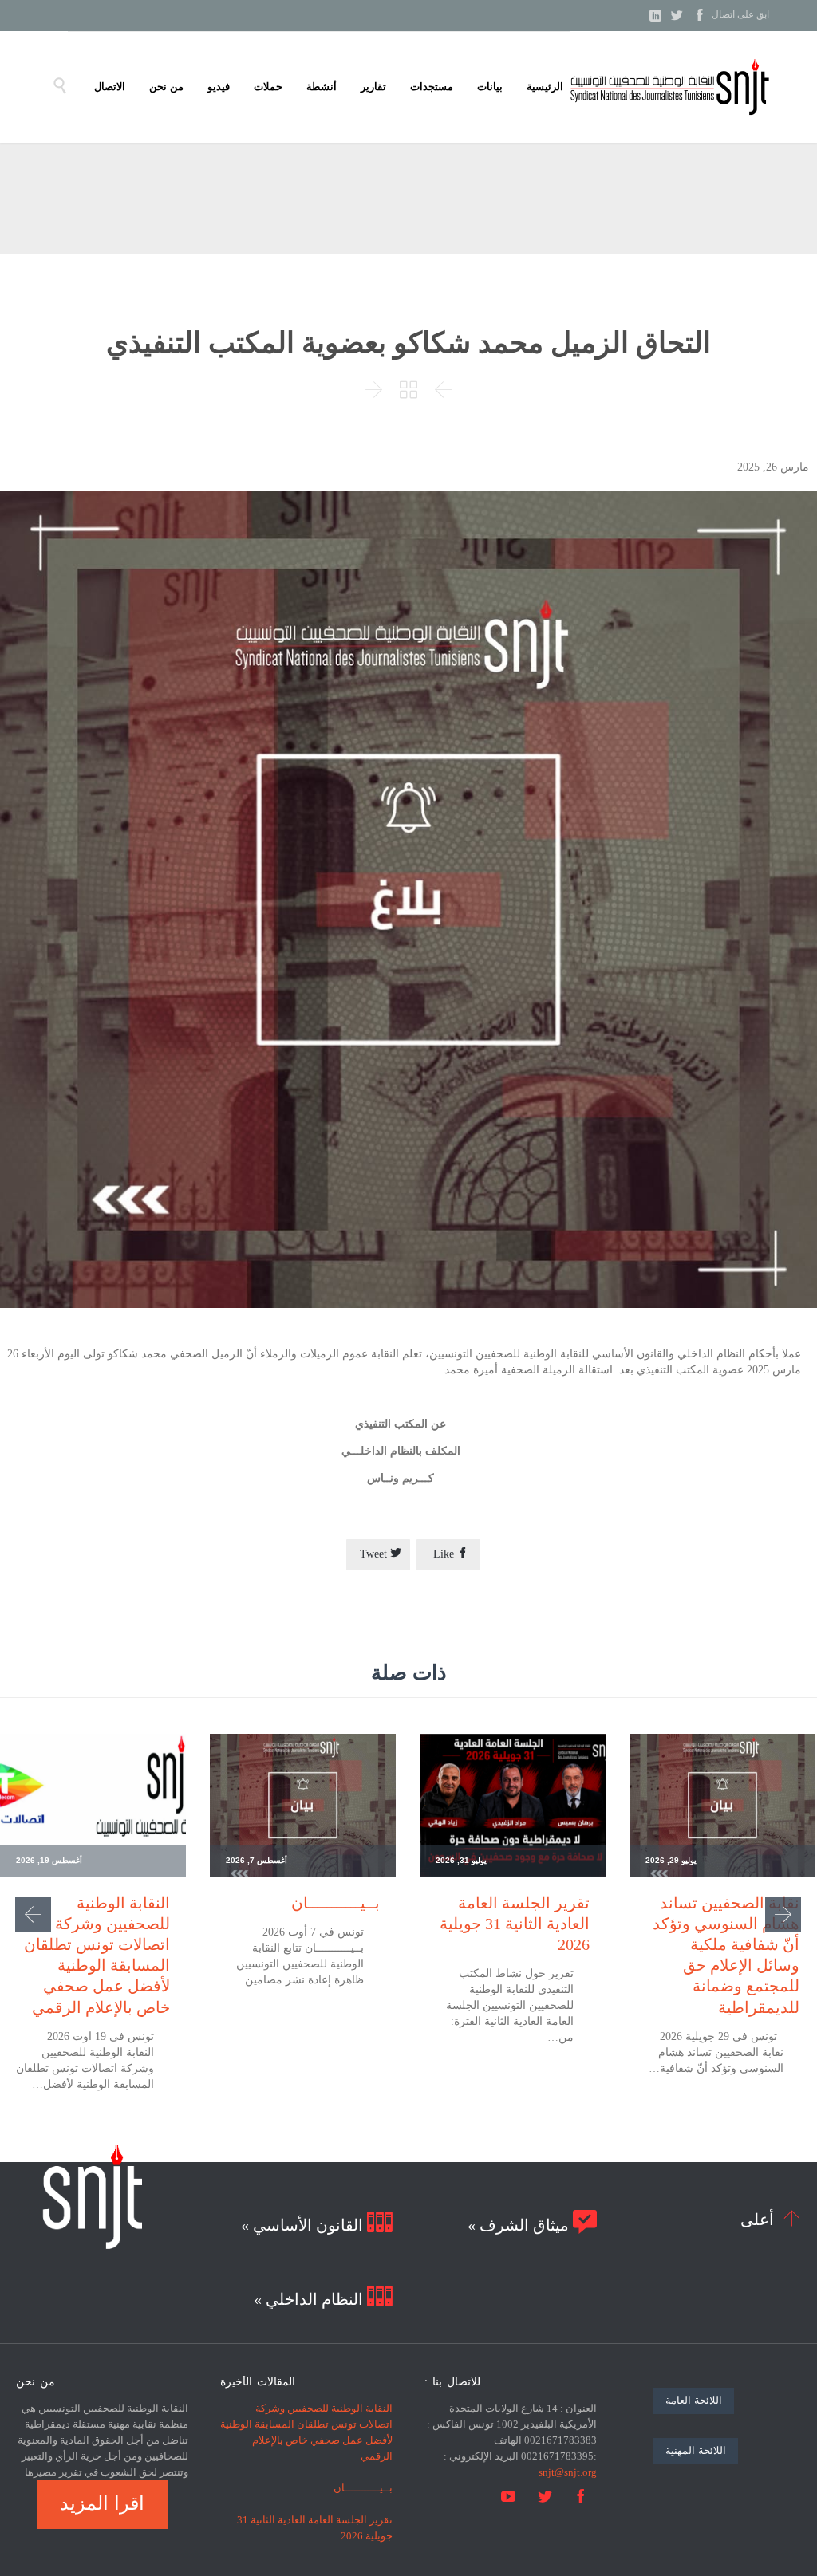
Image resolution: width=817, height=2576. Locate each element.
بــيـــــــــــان (335, 1903)
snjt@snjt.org (568, 2472)
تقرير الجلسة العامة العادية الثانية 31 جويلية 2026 (515, 1924)
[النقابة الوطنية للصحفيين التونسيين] (669, 87)
